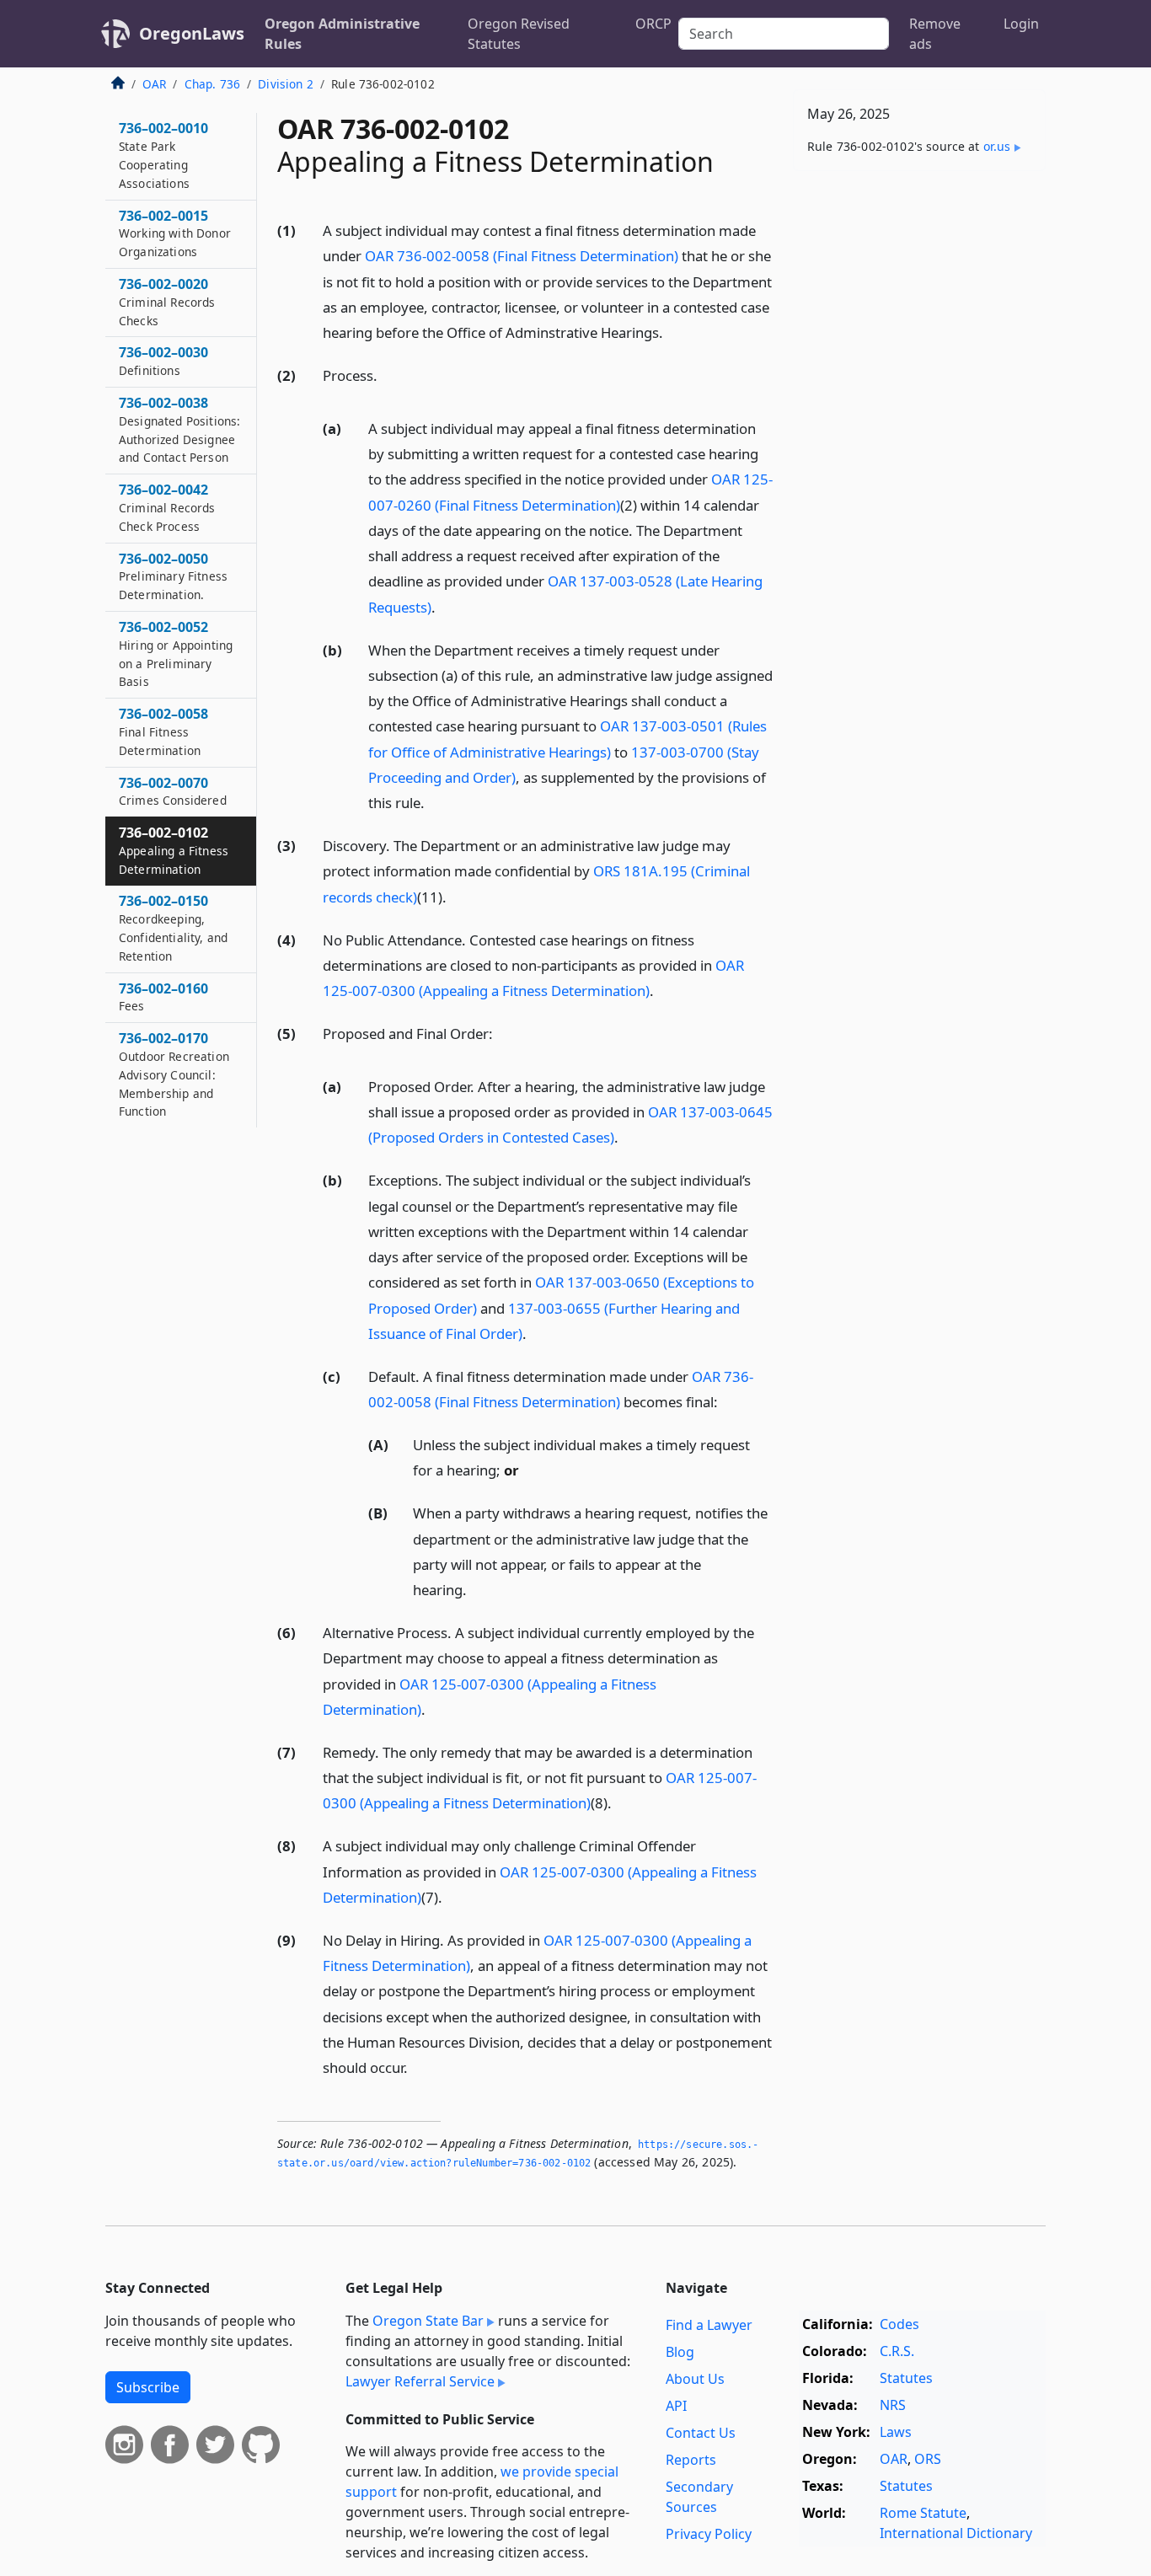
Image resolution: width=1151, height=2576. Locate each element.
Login (1021, 24)
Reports (691, 2460)
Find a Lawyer (709, 2325)
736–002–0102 (174, 850)
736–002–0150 (173, 927)
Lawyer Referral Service (420, 2381)
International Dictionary (956, 2533)
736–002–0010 (163, 155)
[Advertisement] (919, 447)
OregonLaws (192, 33)
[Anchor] (672, 332)
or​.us (997, 146)
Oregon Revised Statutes (519, 34)
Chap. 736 (212, 84)
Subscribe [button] (148, 2387)
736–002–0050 (173, 576)
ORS (928, 2459)
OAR (154, 84)
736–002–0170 (174, 1074)
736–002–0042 (167, 507)
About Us (695, 2379)
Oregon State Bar (428, 2321)
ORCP (653, 24)
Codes (899, 2324)
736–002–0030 (163, 361)
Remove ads (935, 34)
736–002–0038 (179, 429)
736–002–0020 (167, 302)
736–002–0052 (176, 653)
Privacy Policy (709, 2534)
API (676, 2406)
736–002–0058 (163, 731)
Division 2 (286, 84)
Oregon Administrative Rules (342, 34)
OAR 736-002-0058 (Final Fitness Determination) (522, 256)
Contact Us (701, 2433)
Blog (680, 2352)
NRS (893, 2405)
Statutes (906, 2378)
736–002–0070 (173, 791)
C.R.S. (897, 2351)
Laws (896, 2432)
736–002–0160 (163, 997)
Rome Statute (923, 2513)
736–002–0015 (175, 233)
